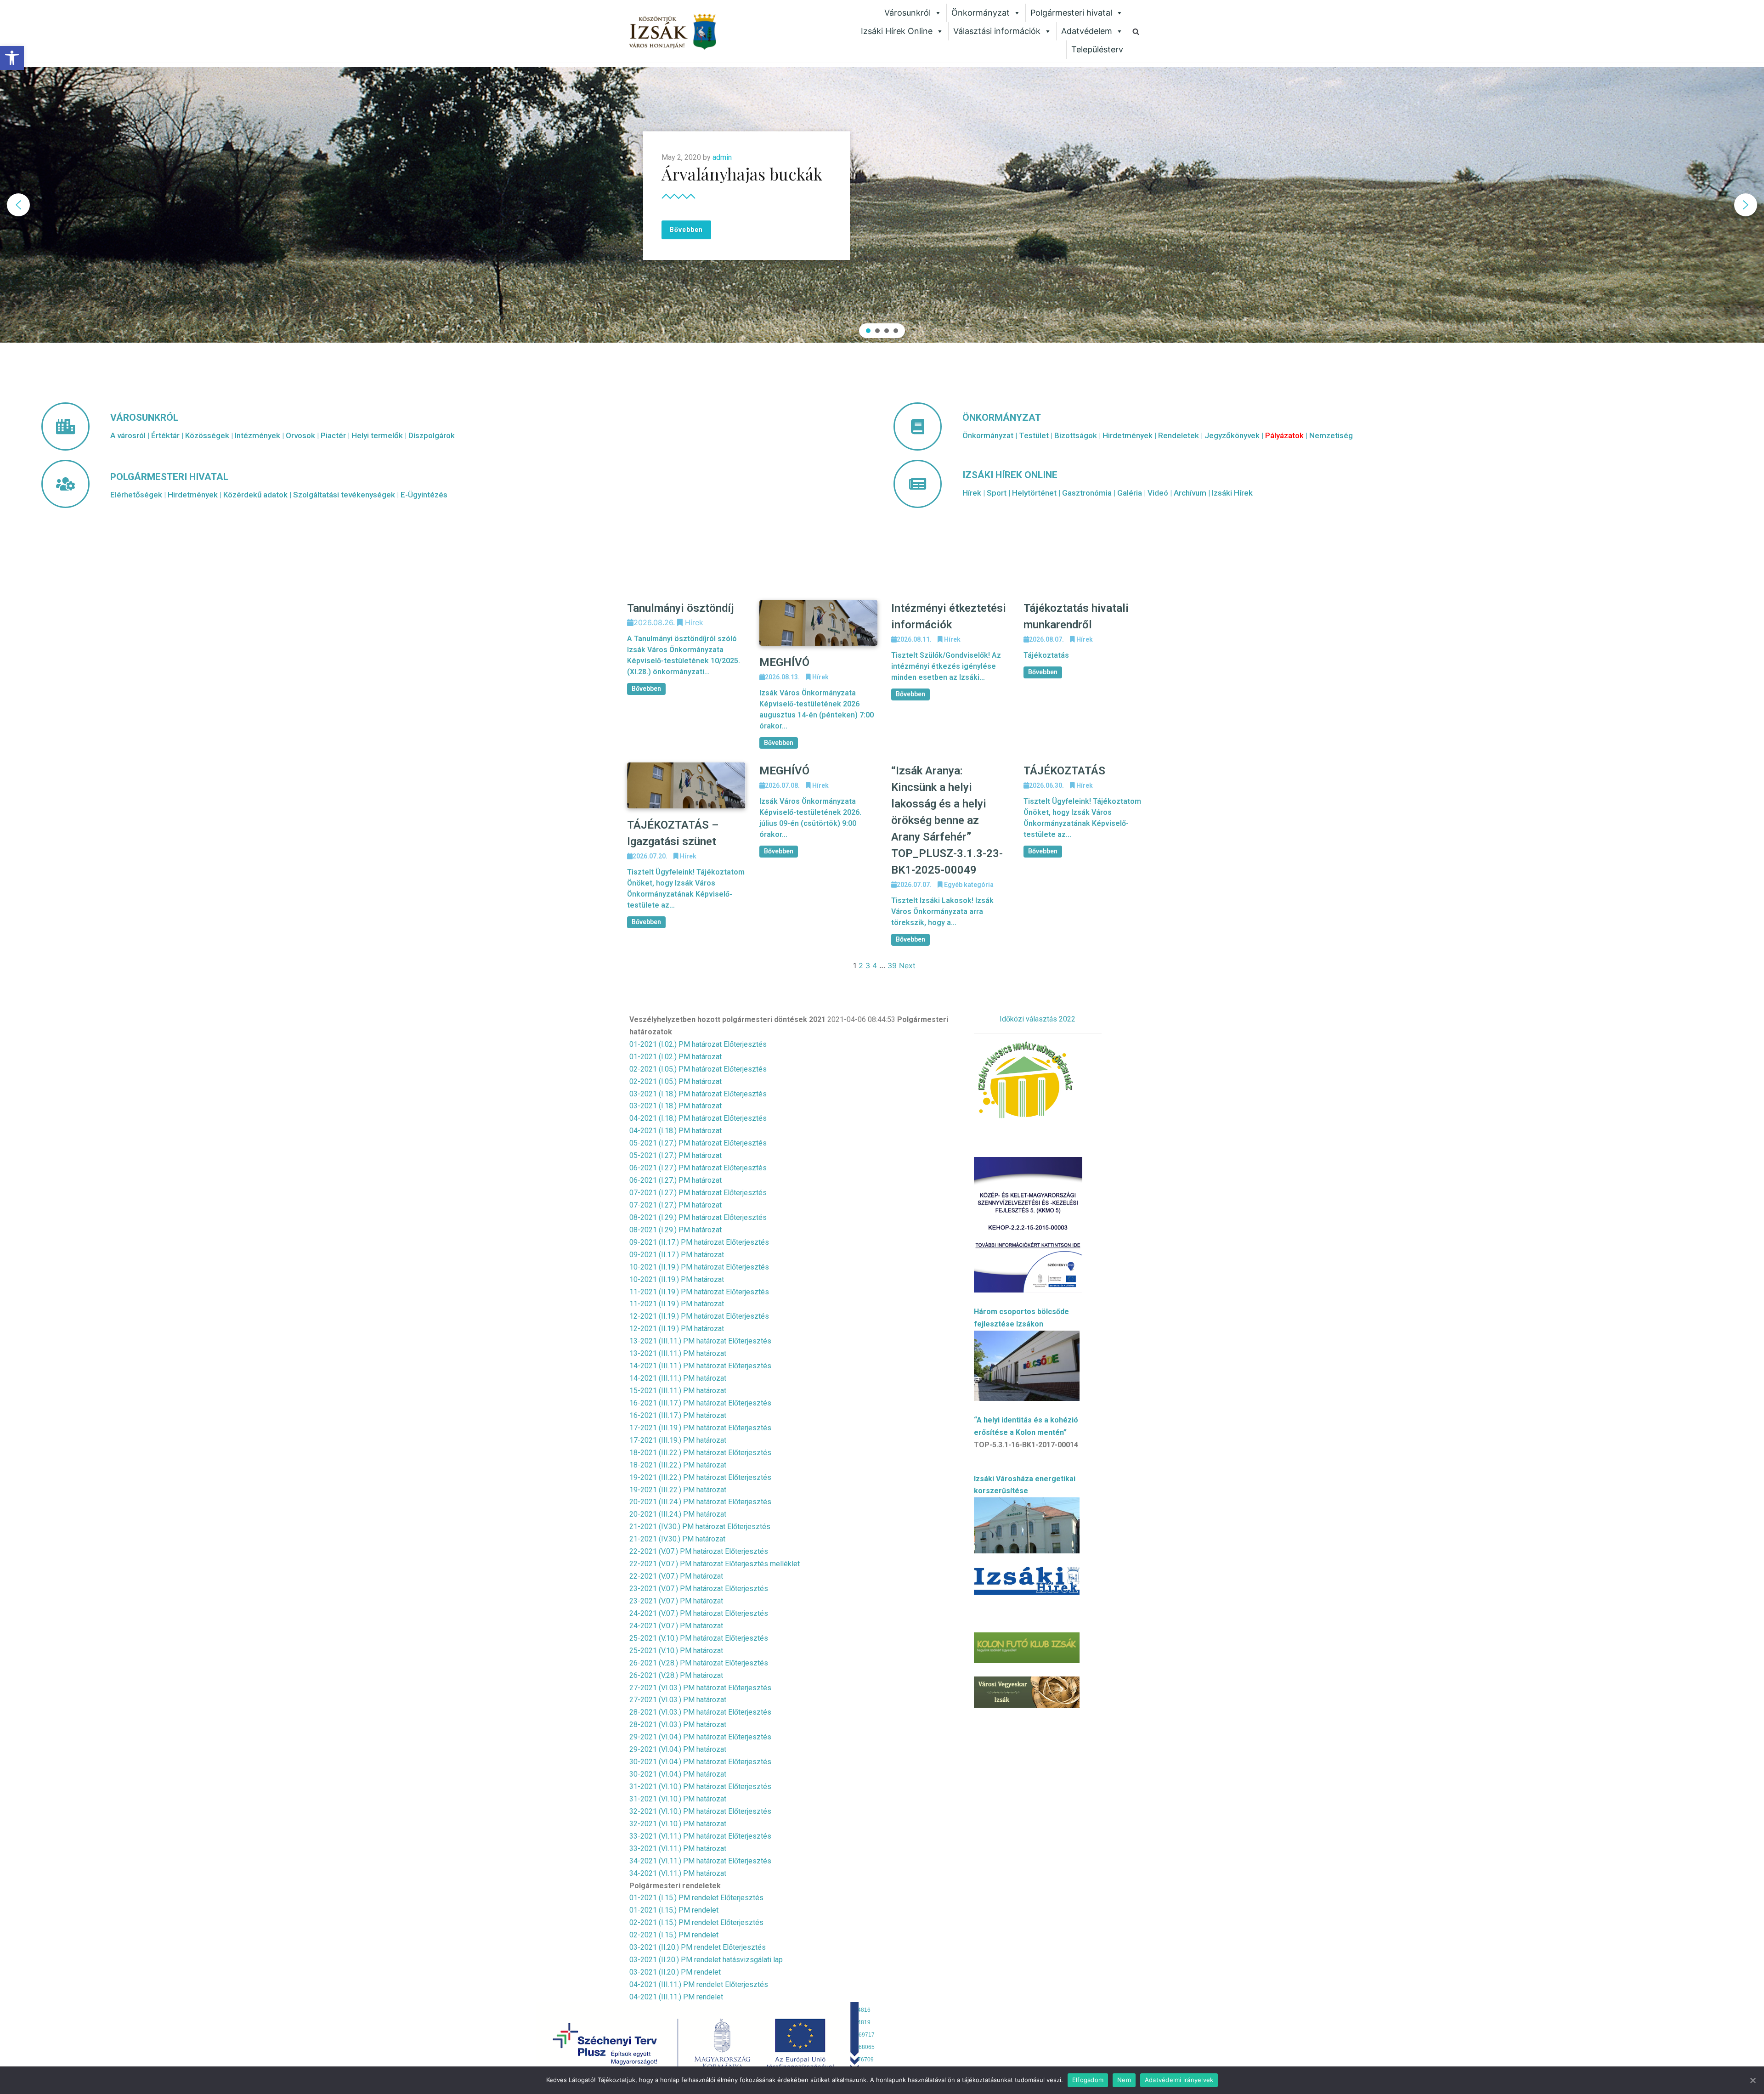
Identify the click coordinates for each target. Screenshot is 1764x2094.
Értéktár (165, 435)
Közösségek (207, 435)
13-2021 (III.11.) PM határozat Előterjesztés (700, 1341)
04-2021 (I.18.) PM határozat (676, 1131)
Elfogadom (1088, 2080)
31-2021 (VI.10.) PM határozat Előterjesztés (700, 1786)
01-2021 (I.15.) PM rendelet (674, 1910)
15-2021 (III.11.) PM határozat (678, 1391)
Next (907, 965)
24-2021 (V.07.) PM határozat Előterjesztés (699, 1613)
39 (892, 965)
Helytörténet (1034, 493)
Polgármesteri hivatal (1071, 13)
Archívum (1190, 493)
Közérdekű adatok (255, 495)
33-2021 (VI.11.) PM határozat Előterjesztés (700, 1836)
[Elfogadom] (1753, 2080)
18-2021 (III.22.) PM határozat (678, 1465)
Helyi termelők (377, 435)
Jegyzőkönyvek (1232, 435)
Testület (1034, 435)
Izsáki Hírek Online (897, 31)
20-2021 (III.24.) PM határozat (678, 1514)
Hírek (972, 493)
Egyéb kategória (969, 885)
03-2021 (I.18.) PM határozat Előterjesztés (698, 1094)
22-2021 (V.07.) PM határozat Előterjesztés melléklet (715, 1564)
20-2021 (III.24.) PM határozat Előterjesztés (700, 1502)
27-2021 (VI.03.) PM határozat (678, 1700)
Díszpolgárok (432, 435)
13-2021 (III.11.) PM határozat (678, 1353)
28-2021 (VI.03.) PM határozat (678, 1724)
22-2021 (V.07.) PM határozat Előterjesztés (699, 1551)
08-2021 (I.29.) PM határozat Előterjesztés (698, 1217)
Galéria (1130, 493)
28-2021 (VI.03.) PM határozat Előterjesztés (700, 1712)
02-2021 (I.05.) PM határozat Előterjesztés (698, 1069)
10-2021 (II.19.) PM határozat (677, 1279)
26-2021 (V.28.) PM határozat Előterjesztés (699, 1663)
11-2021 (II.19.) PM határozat (677, 1304)
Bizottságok (1076, 435)
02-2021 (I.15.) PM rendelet (674, 1935)
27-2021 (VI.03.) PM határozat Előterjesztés (700, 1688)
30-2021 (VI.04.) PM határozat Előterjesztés (700, 1762)
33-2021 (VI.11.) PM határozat (678, 1848)
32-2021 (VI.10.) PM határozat (678, 1824)
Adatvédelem (1087, 31)
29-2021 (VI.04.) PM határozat (678, 1749)
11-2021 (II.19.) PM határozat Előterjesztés (699, 1292)
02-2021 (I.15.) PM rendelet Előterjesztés (696, 1922)
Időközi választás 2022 (1037, 1019)
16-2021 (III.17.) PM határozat (678, 1415)
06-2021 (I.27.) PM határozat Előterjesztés (698, 1168)
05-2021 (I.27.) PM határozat (676, 1155)
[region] (882, 205)
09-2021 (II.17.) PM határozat (677, 1255)
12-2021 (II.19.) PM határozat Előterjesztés (699, 1316)
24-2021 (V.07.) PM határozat (676, 1626)
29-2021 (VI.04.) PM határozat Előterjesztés (700, 1737)
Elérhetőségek (136, 495)
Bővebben (646, 689)
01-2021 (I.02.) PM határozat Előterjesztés (698, 1044)
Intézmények (257, 435)
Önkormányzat (981, 13)
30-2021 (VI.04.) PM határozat (678, 1774)
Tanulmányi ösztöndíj (681, 608)
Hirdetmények (193, 495)
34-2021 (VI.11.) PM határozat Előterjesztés (700, 1861)
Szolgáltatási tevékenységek (344, 495)
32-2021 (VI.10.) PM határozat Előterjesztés (700, 1811)
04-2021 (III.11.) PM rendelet (676, 1997)
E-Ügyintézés (424, 495)
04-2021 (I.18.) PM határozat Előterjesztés (698, 1118)
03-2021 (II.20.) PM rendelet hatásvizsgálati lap (706, 1960)
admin (722, 157)
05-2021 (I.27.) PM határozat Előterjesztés (698, 1143)
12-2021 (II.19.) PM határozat (677, 1329)
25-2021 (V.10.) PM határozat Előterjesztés (699, 1638)
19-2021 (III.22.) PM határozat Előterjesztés (700, 1477)
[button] (12, 58)
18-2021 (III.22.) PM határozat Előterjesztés (700, 1453)
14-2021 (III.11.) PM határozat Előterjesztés (700, 1366)
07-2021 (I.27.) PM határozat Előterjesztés (698, 1193)
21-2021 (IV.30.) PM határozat (677, 1539)
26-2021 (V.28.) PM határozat (676, 1675)
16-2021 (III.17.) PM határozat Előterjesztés (700, 1403)
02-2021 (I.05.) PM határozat (676, 1081)
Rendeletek (1179, 435)
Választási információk (997, 31)
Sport (997, 493)
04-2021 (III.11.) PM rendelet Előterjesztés (699, 1984)
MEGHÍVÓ (784, 662)
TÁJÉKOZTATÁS (1064, 771)
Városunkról (907, 13)
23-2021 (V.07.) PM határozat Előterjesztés (699, 1589)
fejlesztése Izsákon (1009, 1324)
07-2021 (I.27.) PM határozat (676, 1205)
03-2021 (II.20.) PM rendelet (675, 1972)
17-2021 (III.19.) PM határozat (678, 1440)
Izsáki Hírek (1232, 493)
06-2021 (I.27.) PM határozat (676, 1180)
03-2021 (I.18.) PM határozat (676, 1106)
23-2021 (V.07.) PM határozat (676, 1601)
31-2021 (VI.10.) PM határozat (678, 1799)
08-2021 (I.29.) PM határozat (676, 1230)
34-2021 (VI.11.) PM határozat (678, 1873)
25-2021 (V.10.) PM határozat (676, 1651)
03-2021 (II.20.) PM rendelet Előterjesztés (698, 1947)
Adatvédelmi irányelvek (1179, 2080)
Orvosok (300, 435)
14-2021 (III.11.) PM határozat (678, 1378)
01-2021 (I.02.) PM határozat (676, 1057)
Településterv (1097, 49)
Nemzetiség (1331, 435)
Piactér (333, 435)
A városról (128, 435)
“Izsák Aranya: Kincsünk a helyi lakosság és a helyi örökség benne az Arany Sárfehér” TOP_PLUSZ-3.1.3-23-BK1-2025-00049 (947, 820)
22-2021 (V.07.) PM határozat (676, 1576)
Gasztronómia (1087, 493)
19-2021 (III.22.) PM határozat (678, 1490)
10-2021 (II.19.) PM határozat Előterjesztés (699, 1267)
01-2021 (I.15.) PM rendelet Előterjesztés (696, 1898)
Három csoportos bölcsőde (1021, 1312)
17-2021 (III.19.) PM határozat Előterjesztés (700, 1428)
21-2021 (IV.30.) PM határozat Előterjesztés (700, 1527)
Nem (1124, 2080)
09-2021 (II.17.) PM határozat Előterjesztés (699, 1242)
